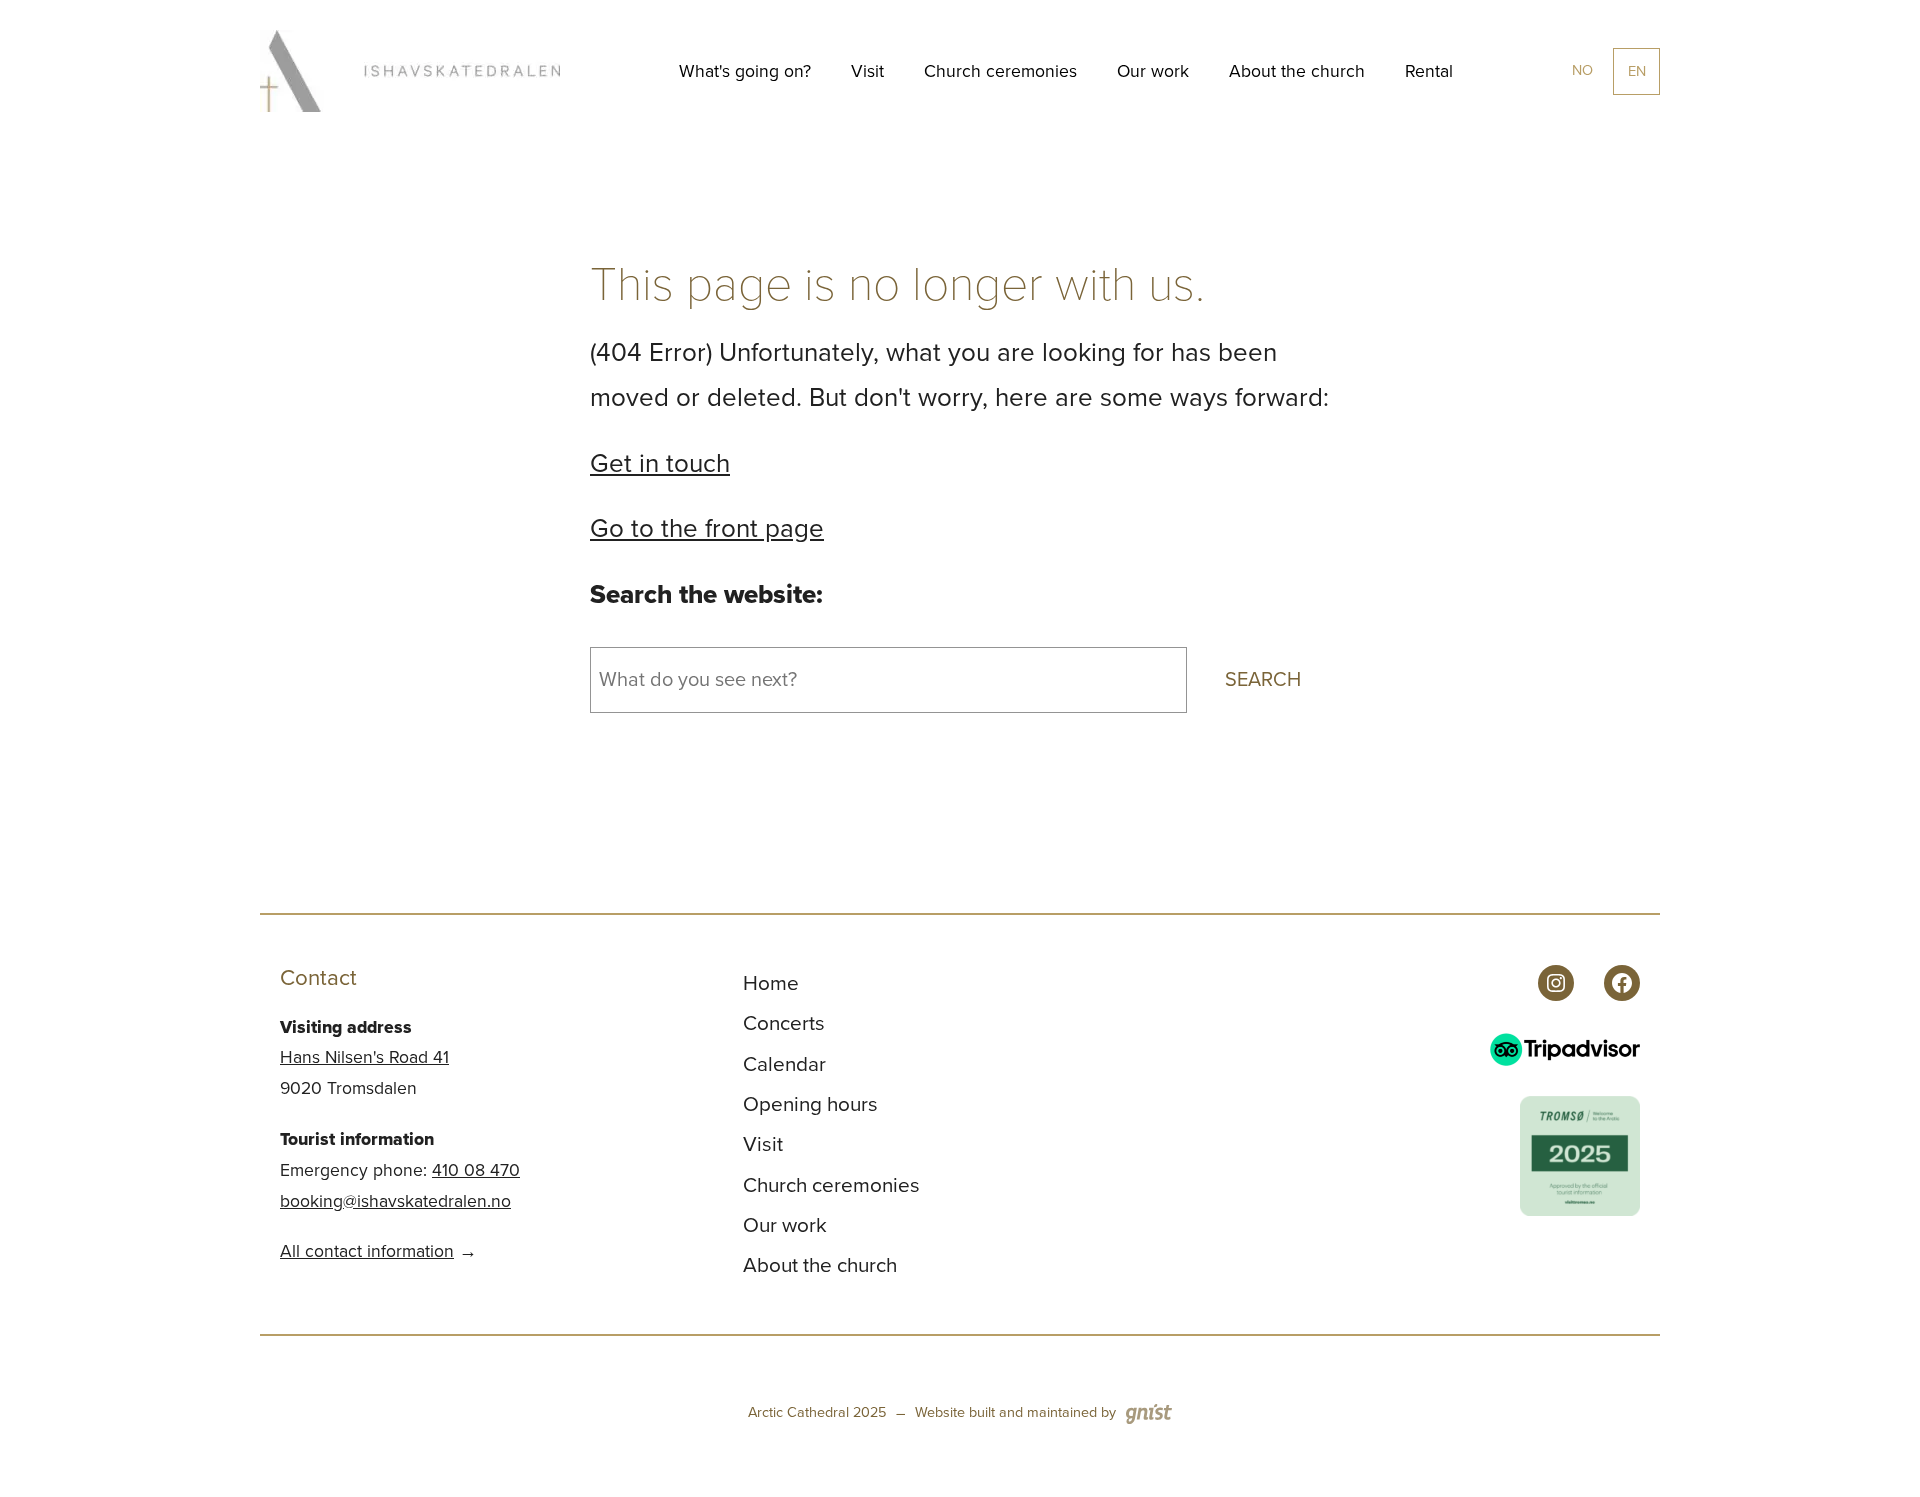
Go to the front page (707, 528)
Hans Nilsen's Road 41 (364, 1057)
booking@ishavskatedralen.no (395, 1201)
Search (1263, 679)
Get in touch (660, 463)
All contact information (367, 1251)
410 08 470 (476, 1170)
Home (771, 983)
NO (1582, 70)
